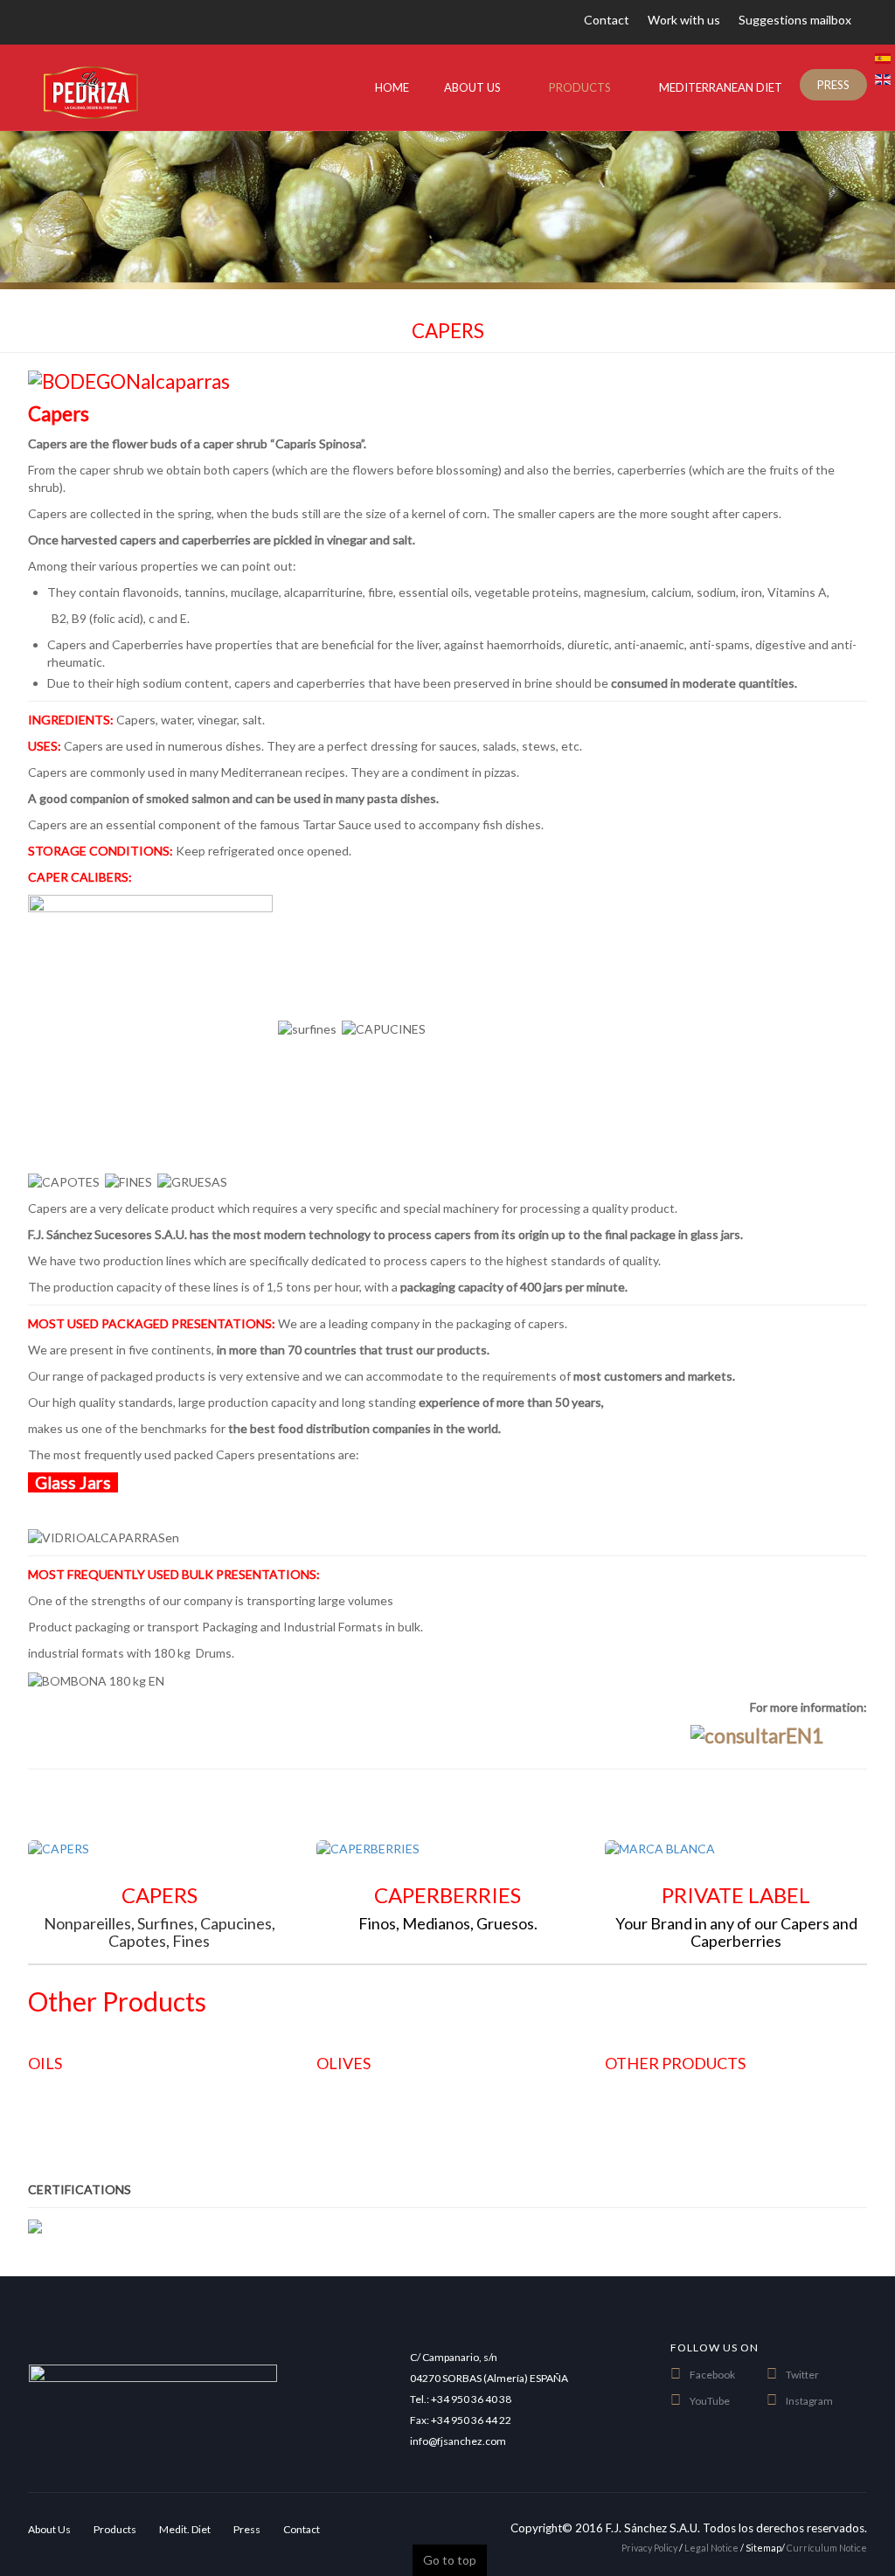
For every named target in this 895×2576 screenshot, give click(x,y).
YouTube (710, 2401)
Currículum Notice (827, 2548)
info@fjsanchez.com (458, 2441)
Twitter (802, 2375)
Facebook (712, 2375)
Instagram (809, 2401)
